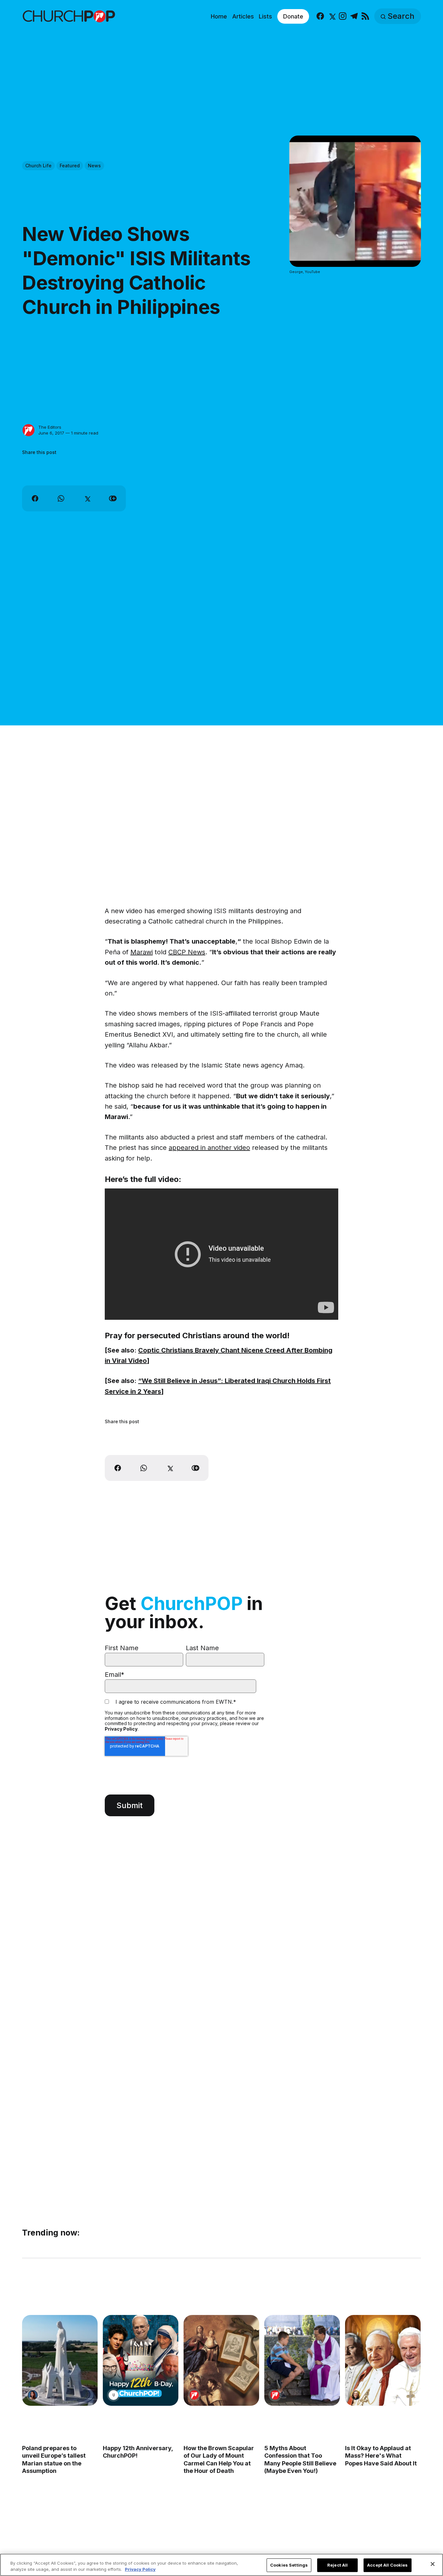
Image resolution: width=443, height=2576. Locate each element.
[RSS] (365, 16)
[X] (332, 16)
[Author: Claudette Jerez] (33, 2395)
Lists (265, 16)
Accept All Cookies (387, 2565)
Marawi (142, 952)
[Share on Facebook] (35, 498)
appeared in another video (209, 1148)
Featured (70, 166)
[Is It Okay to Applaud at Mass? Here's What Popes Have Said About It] (383, 2360)
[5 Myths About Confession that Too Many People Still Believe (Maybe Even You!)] (302, 2360)
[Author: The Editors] (29, 430)
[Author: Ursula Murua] (114, 2395)
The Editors (50, 427)
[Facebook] (320, 16)
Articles (243, 16)
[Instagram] (343, 16)
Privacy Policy (121, 1729)
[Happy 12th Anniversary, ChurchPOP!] (141, 2360)
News (94, 166)
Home (219, 16)
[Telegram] (354, 16)
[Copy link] (113, 498)
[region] (221, 2565)
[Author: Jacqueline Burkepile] (356, 2395)
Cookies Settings (289, 2565)
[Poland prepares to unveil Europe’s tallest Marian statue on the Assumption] (60, 2360)
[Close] (433, 2564)
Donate (293, 16)
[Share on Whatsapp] (61, 498)
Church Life (38, 166)
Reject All (337, 2565)
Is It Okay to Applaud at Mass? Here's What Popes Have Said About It (381, 2456)
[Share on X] (87, 498)
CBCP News (187, 952)
